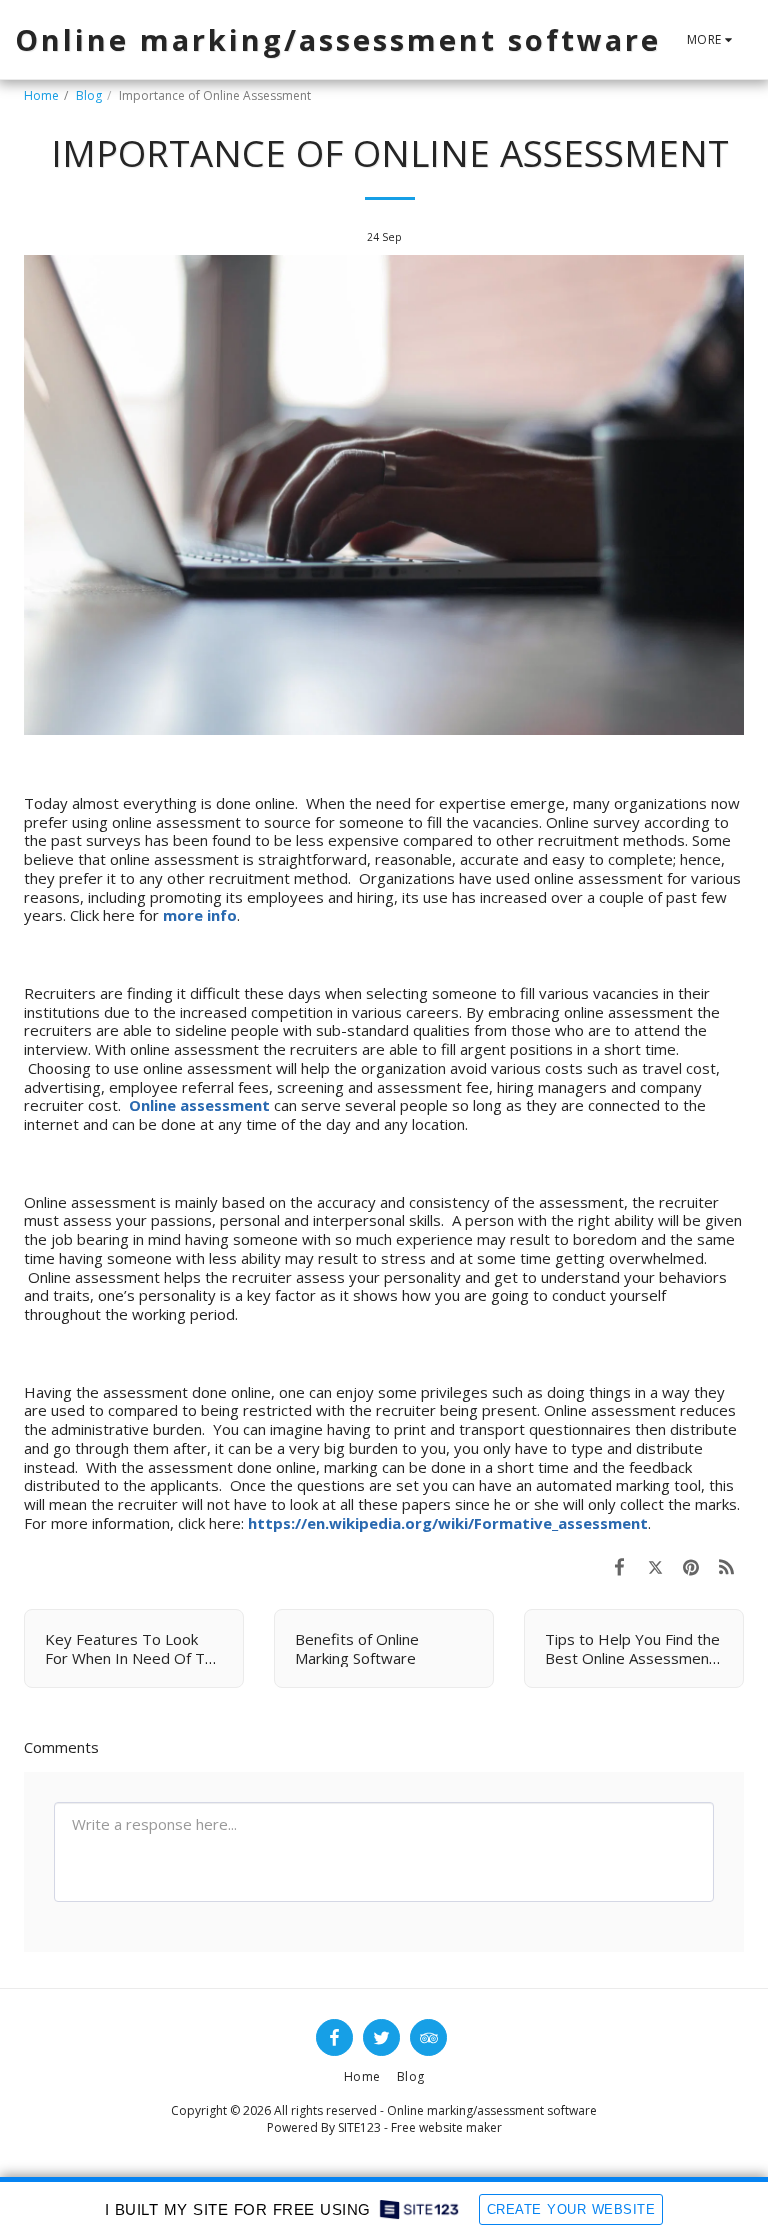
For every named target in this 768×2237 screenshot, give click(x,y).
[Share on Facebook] (620, 1566)
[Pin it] (691, 1566)
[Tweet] (656, 1566)
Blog (89, 95)
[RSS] (727, 1566)
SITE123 (359, 2127)
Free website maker (446, 2127)
